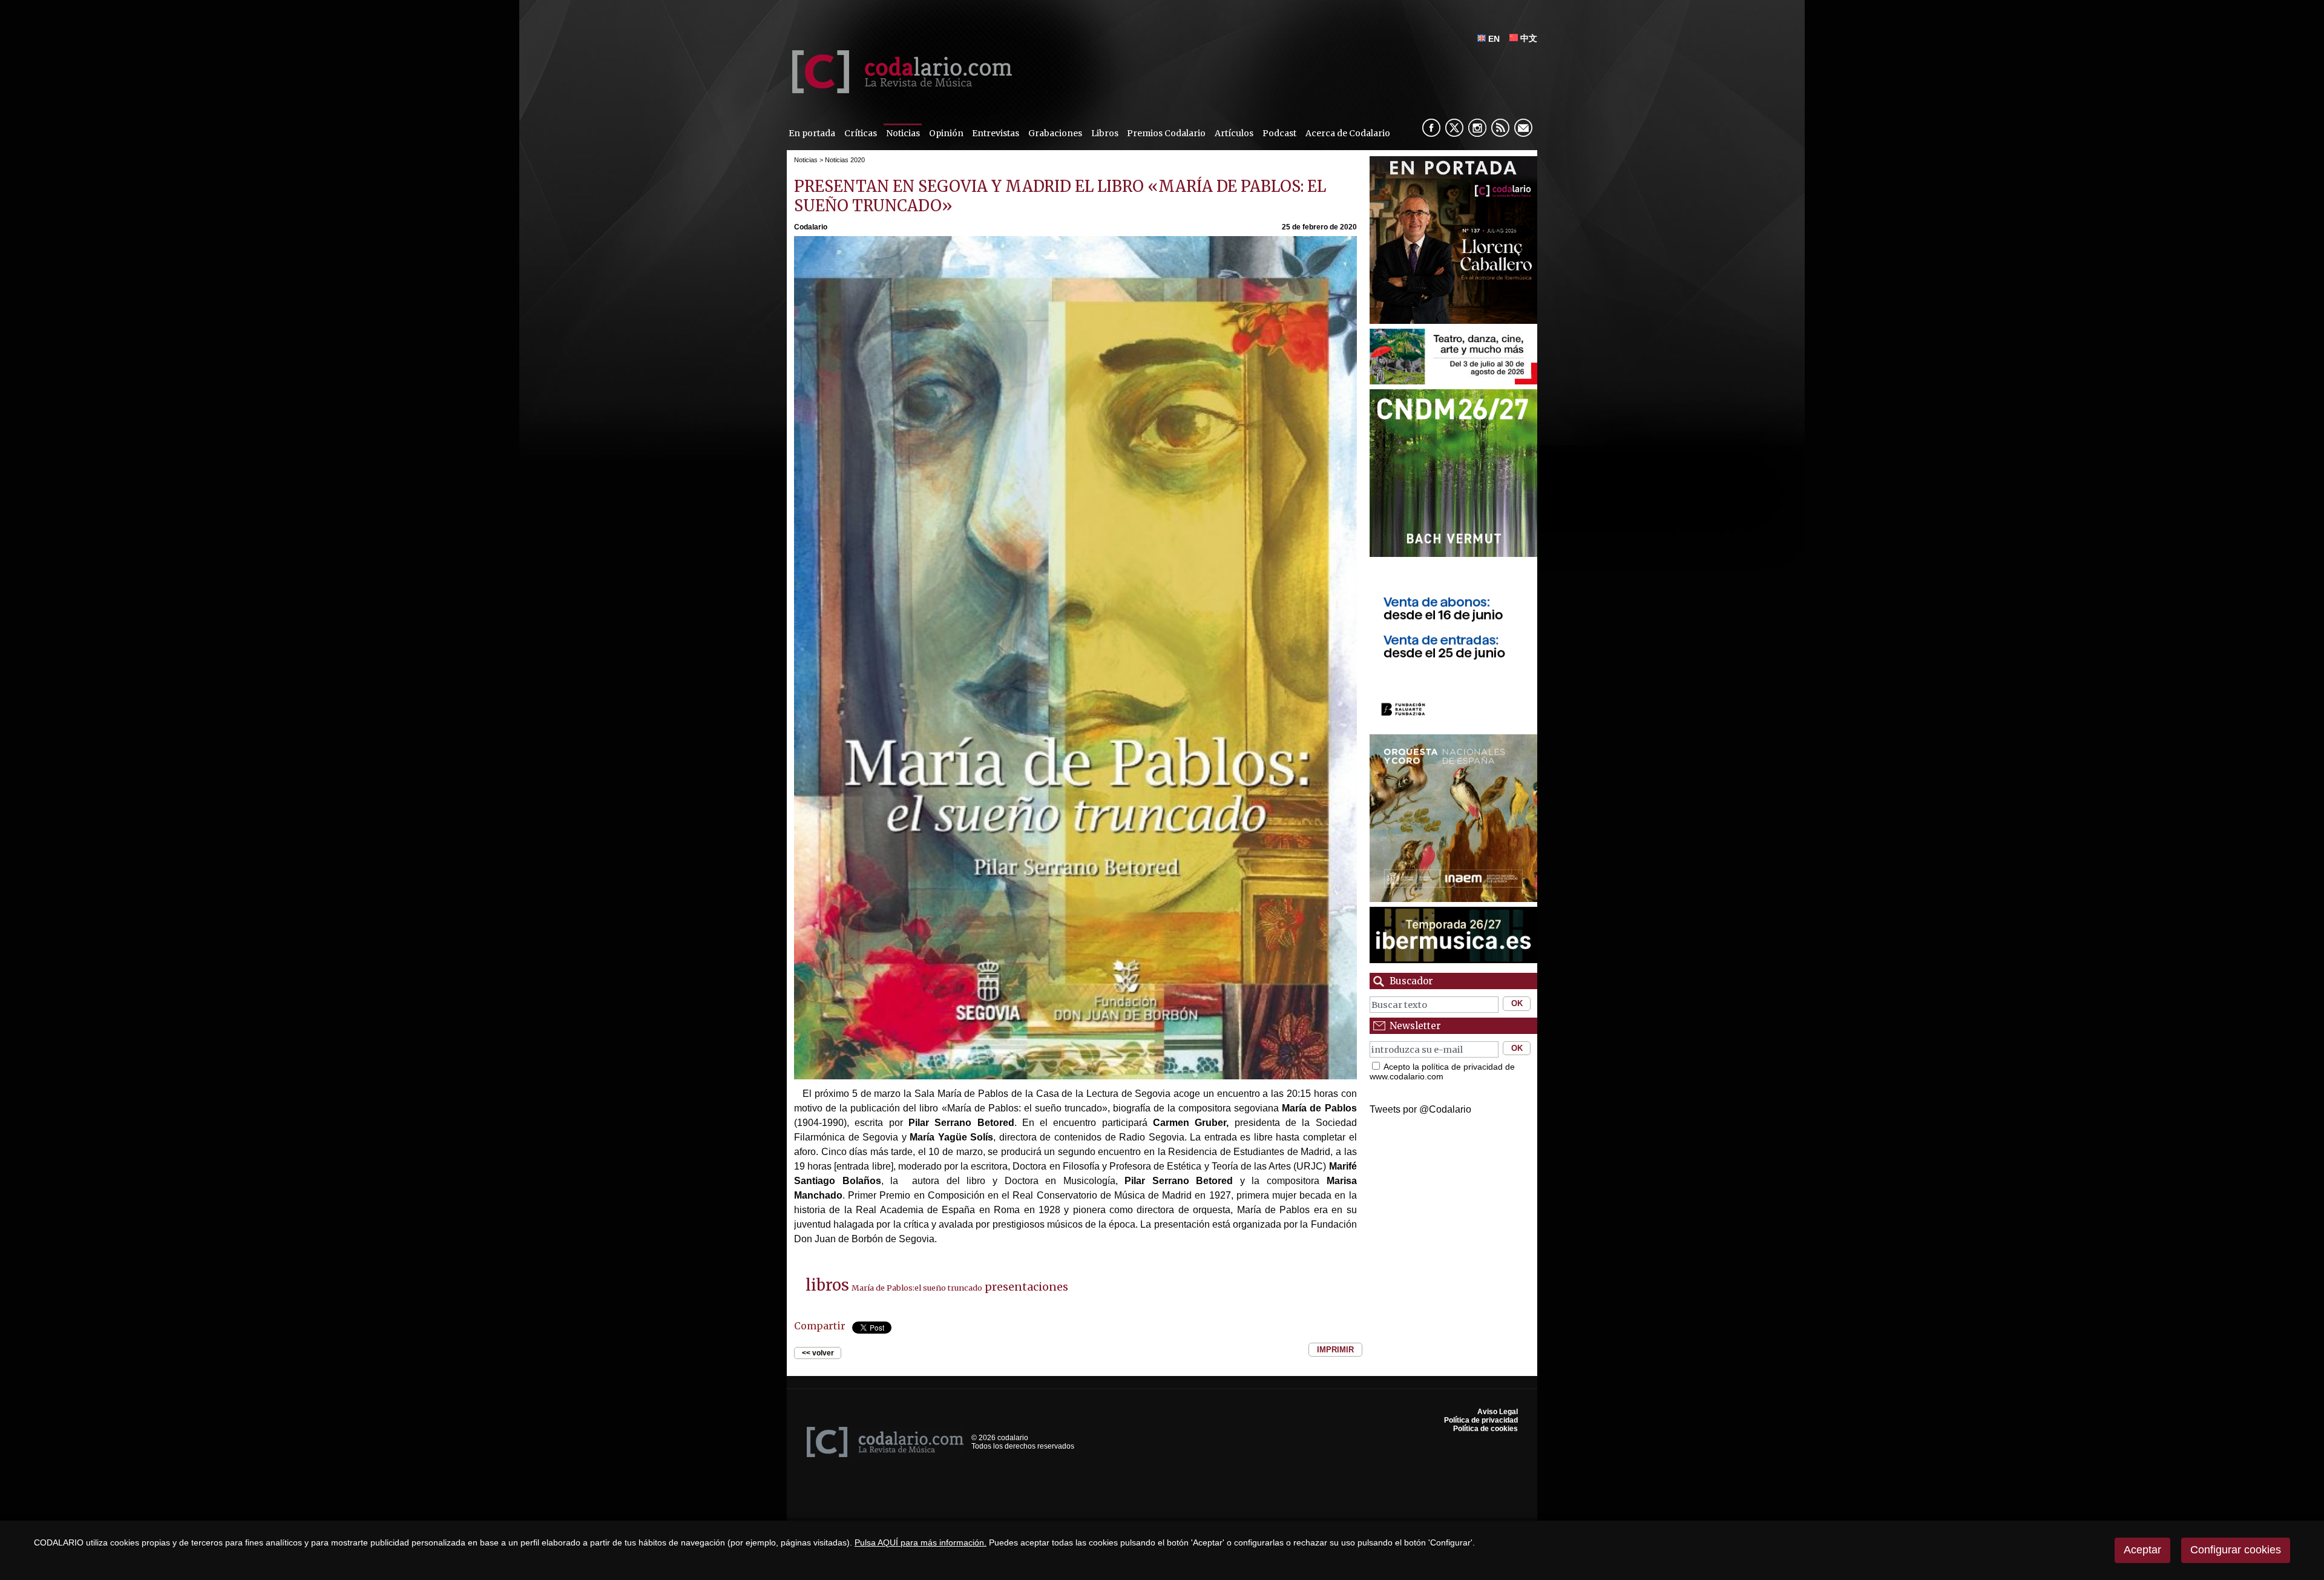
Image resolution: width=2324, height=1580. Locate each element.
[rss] (1500, 128)
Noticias (903, 133)
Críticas (861, 133)
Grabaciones (1055, 133)
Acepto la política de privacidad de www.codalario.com (1442, 1071)
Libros (1105, 133)
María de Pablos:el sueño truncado (917, 1288)
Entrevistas (996, 133)
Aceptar (2142, 1550)
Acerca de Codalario (1348, 133)
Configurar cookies (2236, 1550)
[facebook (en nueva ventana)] (1431, 128)
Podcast (1279, 133)
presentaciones (1026, 1287)
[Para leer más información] (1453, 240)
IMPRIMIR (1335, 1350)
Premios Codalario (1166, 133)
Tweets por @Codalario (1420, 1109)
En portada (812, 133)
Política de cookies (1485, 1429)
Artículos (1234, 133)
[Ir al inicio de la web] (899, 90)
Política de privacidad (1481, 1420)
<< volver (818, 1353)
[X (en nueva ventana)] (1454, 128)
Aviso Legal (1498, 1412)
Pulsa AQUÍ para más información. (921, 1542)
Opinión (946, 133)
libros (827, 1285)
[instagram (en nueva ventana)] (1477, 128)
